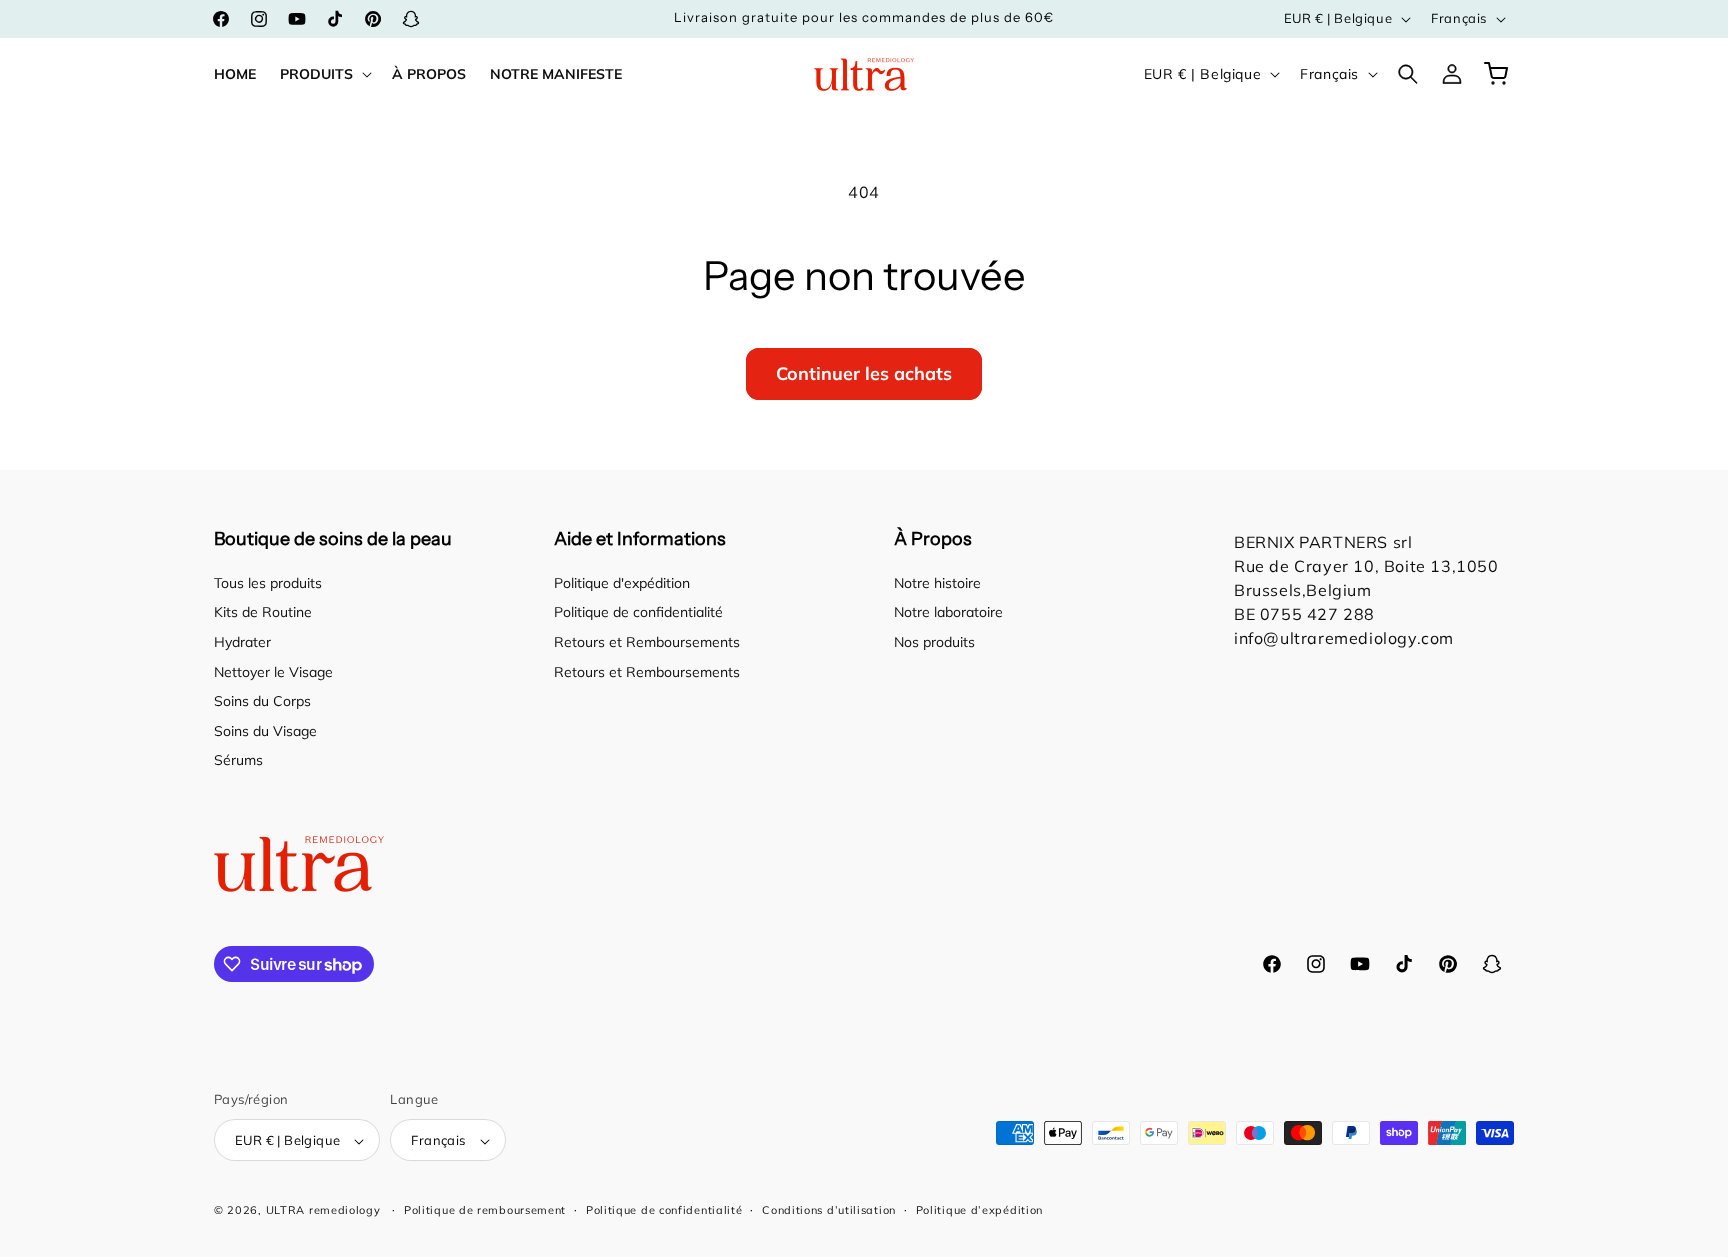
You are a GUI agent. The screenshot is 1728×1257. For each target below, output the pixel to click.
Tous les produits (268, 583)
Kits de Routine (263, 613)
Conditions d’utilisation (829, 1210)
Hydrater (242, 642)
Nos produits (934, 642)
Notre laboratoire (948, 613)
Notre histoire (937, 583)
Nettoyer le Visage (273, 672)
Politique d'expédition (622, 583)
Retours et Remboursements (647, 642)
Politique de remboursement (485, 1210)
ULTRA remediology (323, 1211)
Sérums (238, 761)
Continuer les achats (864, 373)
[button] (324, 74)
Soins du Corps (262, 701)
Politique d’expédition (979, 1210)
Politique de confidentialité (638, 613)
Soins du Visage (265, 731)
